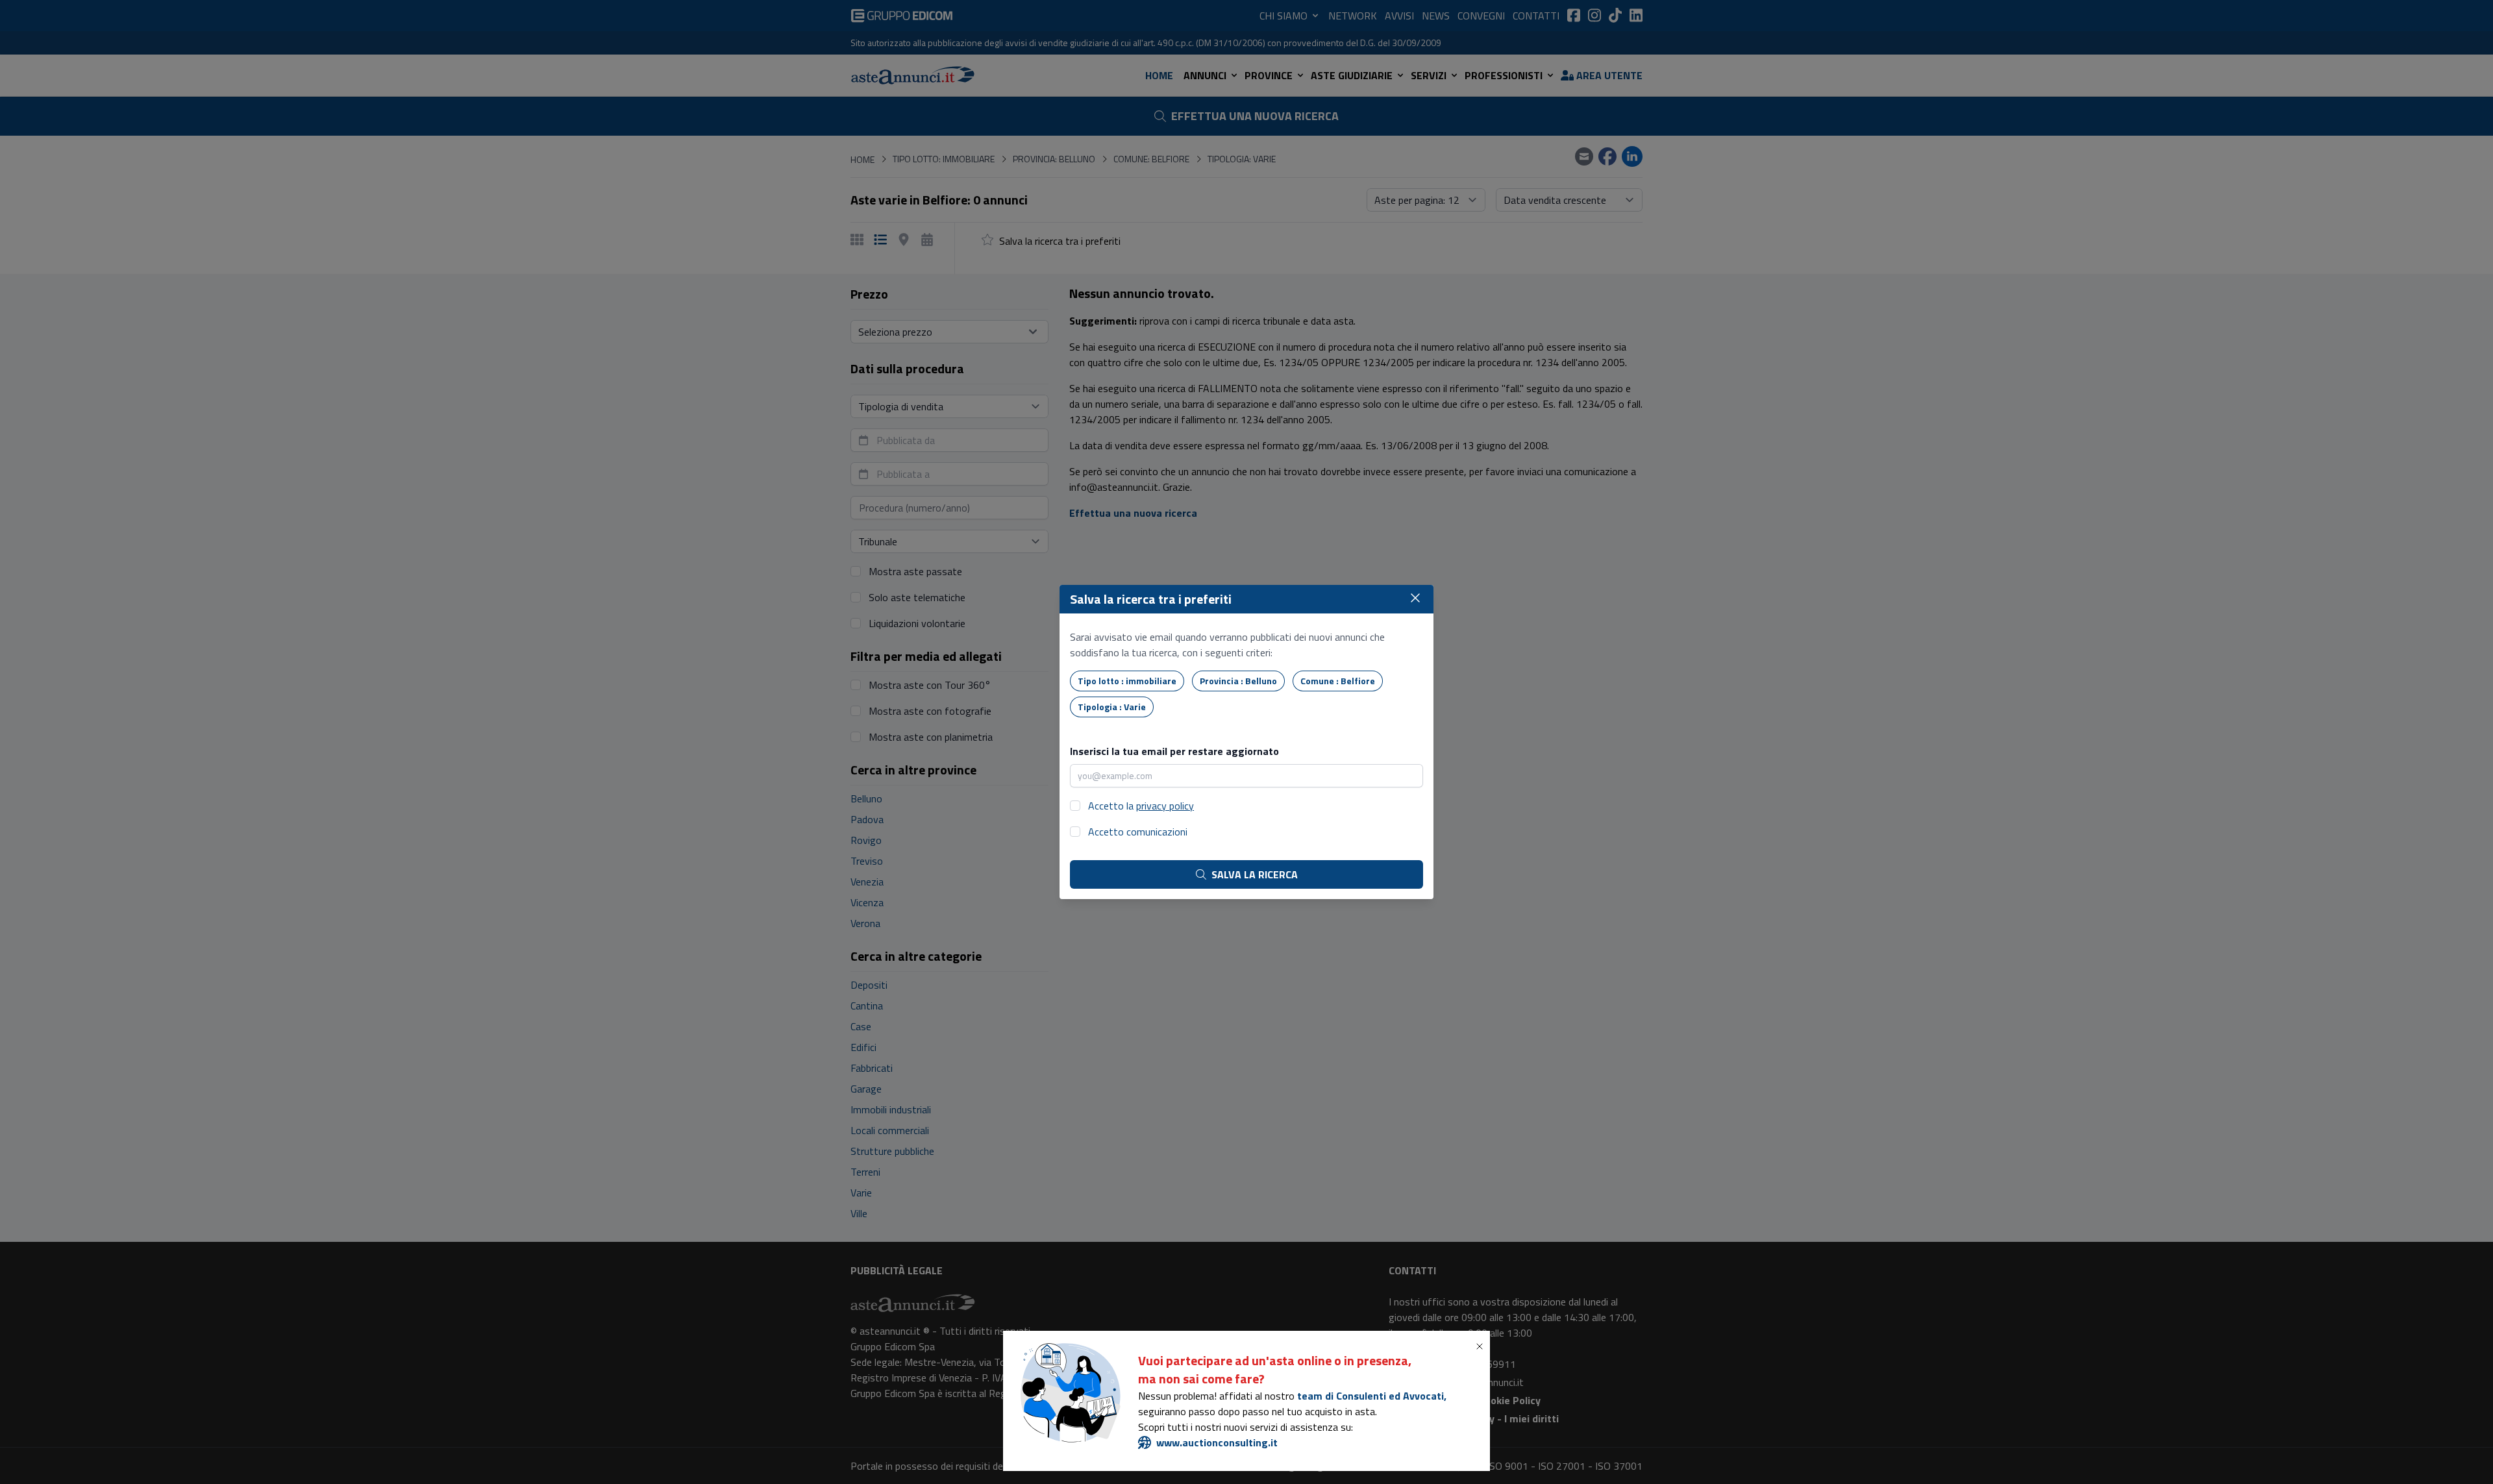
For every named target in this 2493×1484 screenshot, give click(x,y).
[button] (1482, 1346)
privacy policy (1165, 806)
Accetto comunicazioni (1138, 832)
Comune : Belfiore (1338, 681)
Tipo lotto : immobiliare (1127, 681)
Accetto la (1141, 806)
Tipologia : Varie (1112, 707)
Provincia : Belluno (1238, 681)
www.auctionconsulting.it (1217, 1442)
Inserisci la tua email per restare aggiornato (1174, 751)
